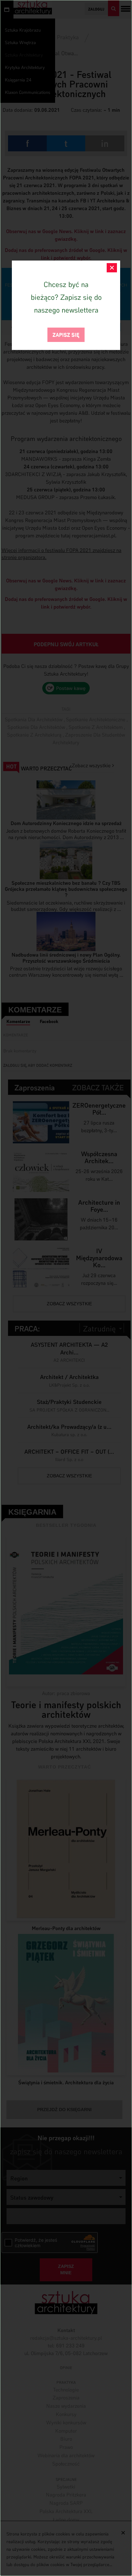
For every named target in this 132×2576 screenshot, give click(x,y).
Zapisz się (66, 334)
